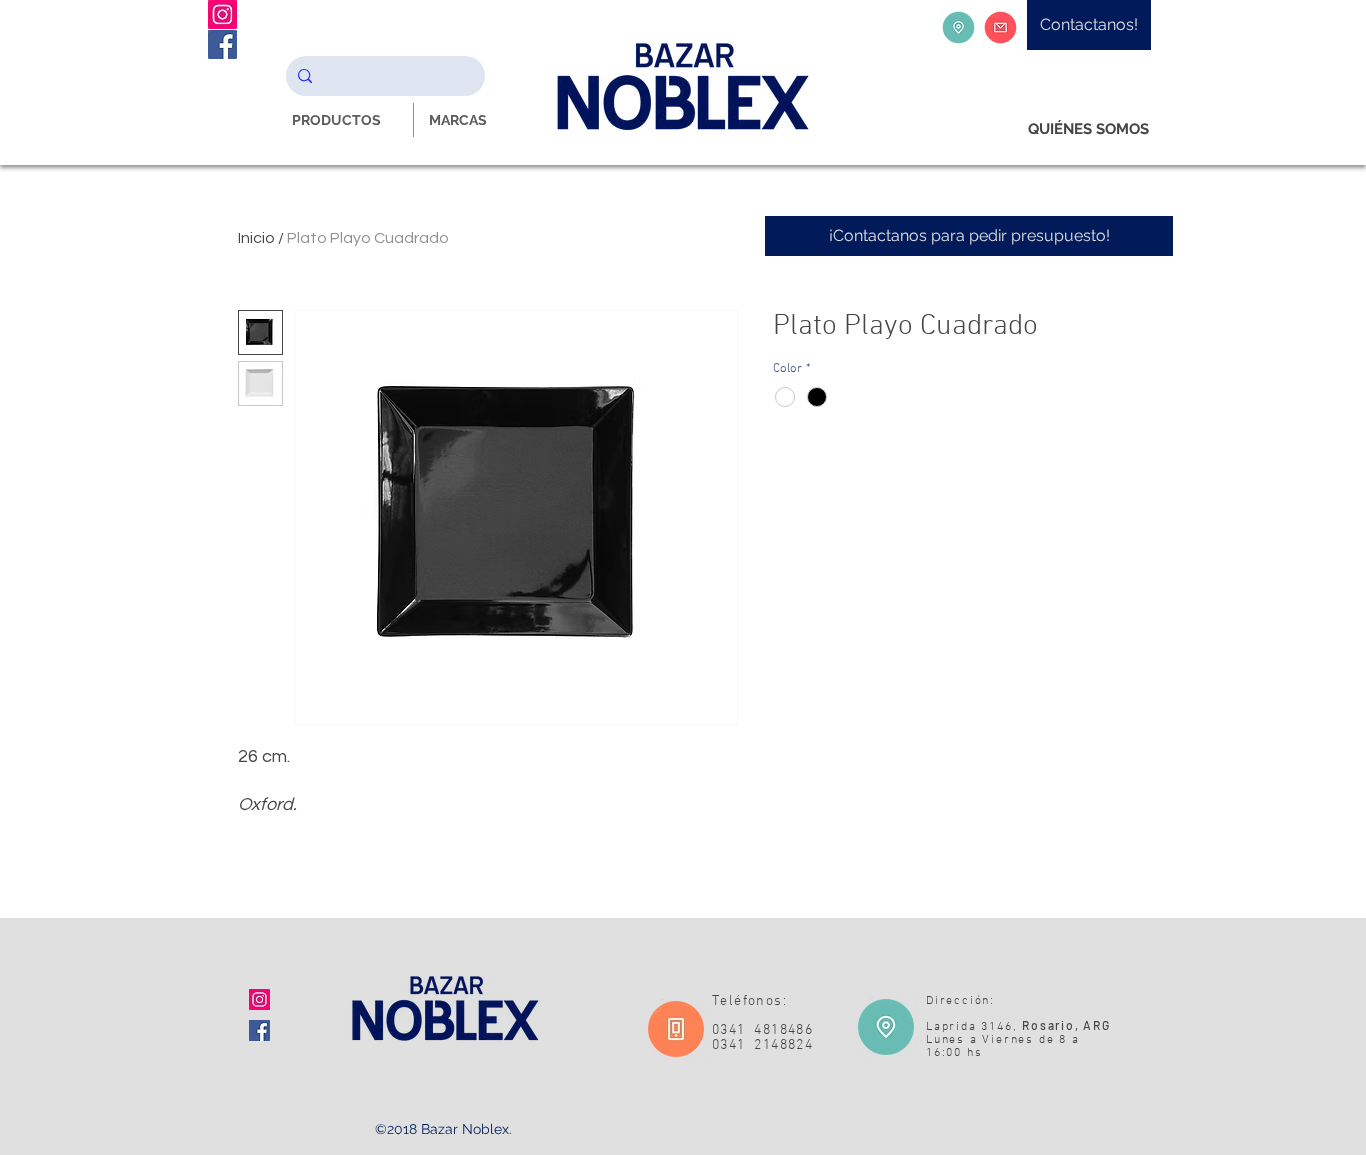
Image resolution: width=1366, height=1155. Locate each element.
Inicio (256, 238)
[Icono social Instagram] (259, 999)
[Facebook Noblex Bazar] (222, 44)
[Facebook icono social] (259, 1030)
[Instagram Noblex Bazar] (222, 14)
